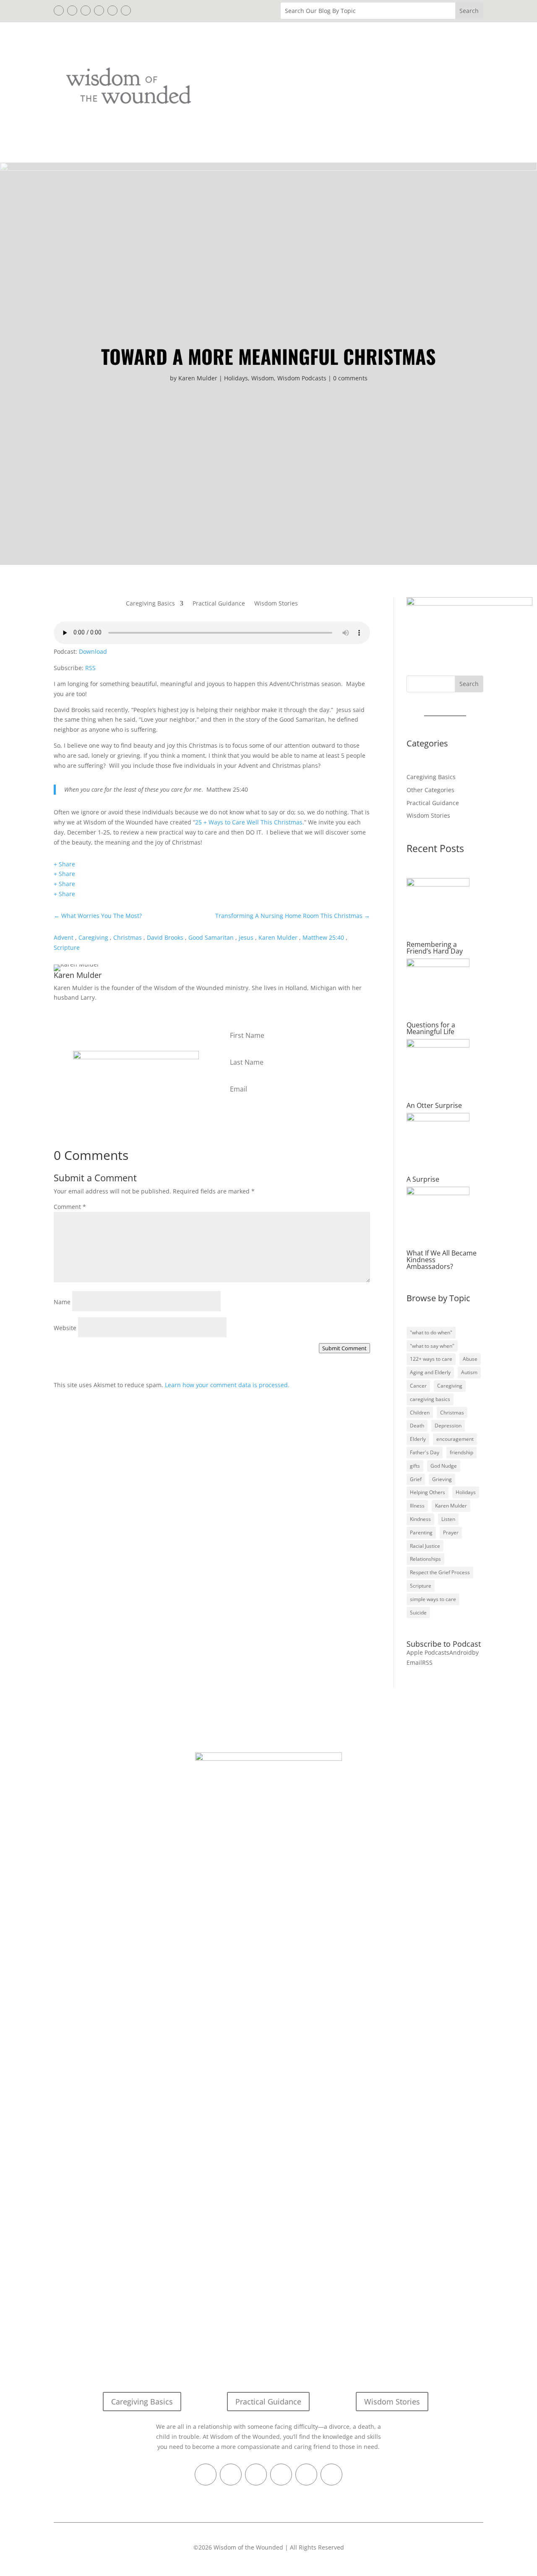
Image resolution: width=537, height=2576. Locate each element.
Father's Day (425, 1452)
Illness (417, 1506)
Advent (64, 937)
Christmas (128, 937)
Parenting (421, 1532)
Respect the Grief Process (440, 1572)
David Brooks (165, 937)
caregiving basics (430, 1399)
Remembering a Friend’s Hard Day (435, 948)
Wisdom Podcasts (302, 378)
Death (417, 1426)
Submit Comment (344, 1348)
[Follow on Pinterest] (86, 10)
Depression (448, 1426)
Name (62, 1302)
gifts (415, 1466)
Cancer (418, 1386)
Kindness (420, 1519)
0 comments (350, 378)
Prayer (451, 1532)
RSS (90, 668)
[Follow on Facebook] (59, 10)
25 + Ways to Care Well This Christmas (249, 822)
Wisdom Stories (276, 604)
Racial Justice (425, 1546)
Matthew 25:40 (323, 937)
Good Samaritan (211, 937)
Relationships (425, 1559)
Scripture (67, 947)
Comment (70, 1207)
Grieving (442, 1479)
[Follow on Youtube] (126, 10)
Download (93, 651)
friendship (461, 1452)
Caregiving (93, 937)
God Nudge (444, 1466)
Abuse (470, 1359)
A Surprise (423, 1179)
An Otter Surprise (434, 1105)
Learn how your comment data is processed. (227, 1385)
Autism (469, 1372)
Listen (448, 1519)
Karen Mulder (198, 378)
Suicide (418, 1613)
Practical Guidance (219, 604)
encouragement (455, 1439)
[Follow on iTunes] (99, 10)
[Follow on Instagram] (112, 10)
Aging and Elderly (430, 1372)
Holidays (236, 378)
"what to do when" (431, 1332)
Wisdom (263, 378)
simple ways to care (433, 1599)
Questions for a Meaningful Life (431, 1028)
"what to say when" (432, 1346)
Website (65, 1328)
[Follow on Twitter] (72, 10)
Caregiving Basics (150, 604)
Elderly (418, 1439)
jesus (246, 937)
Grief (416, 1479)
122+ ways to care (431, 1359)
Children (420, 1413)
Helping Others (428, 1492)
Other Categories (430, 790)
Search (469, 684)
